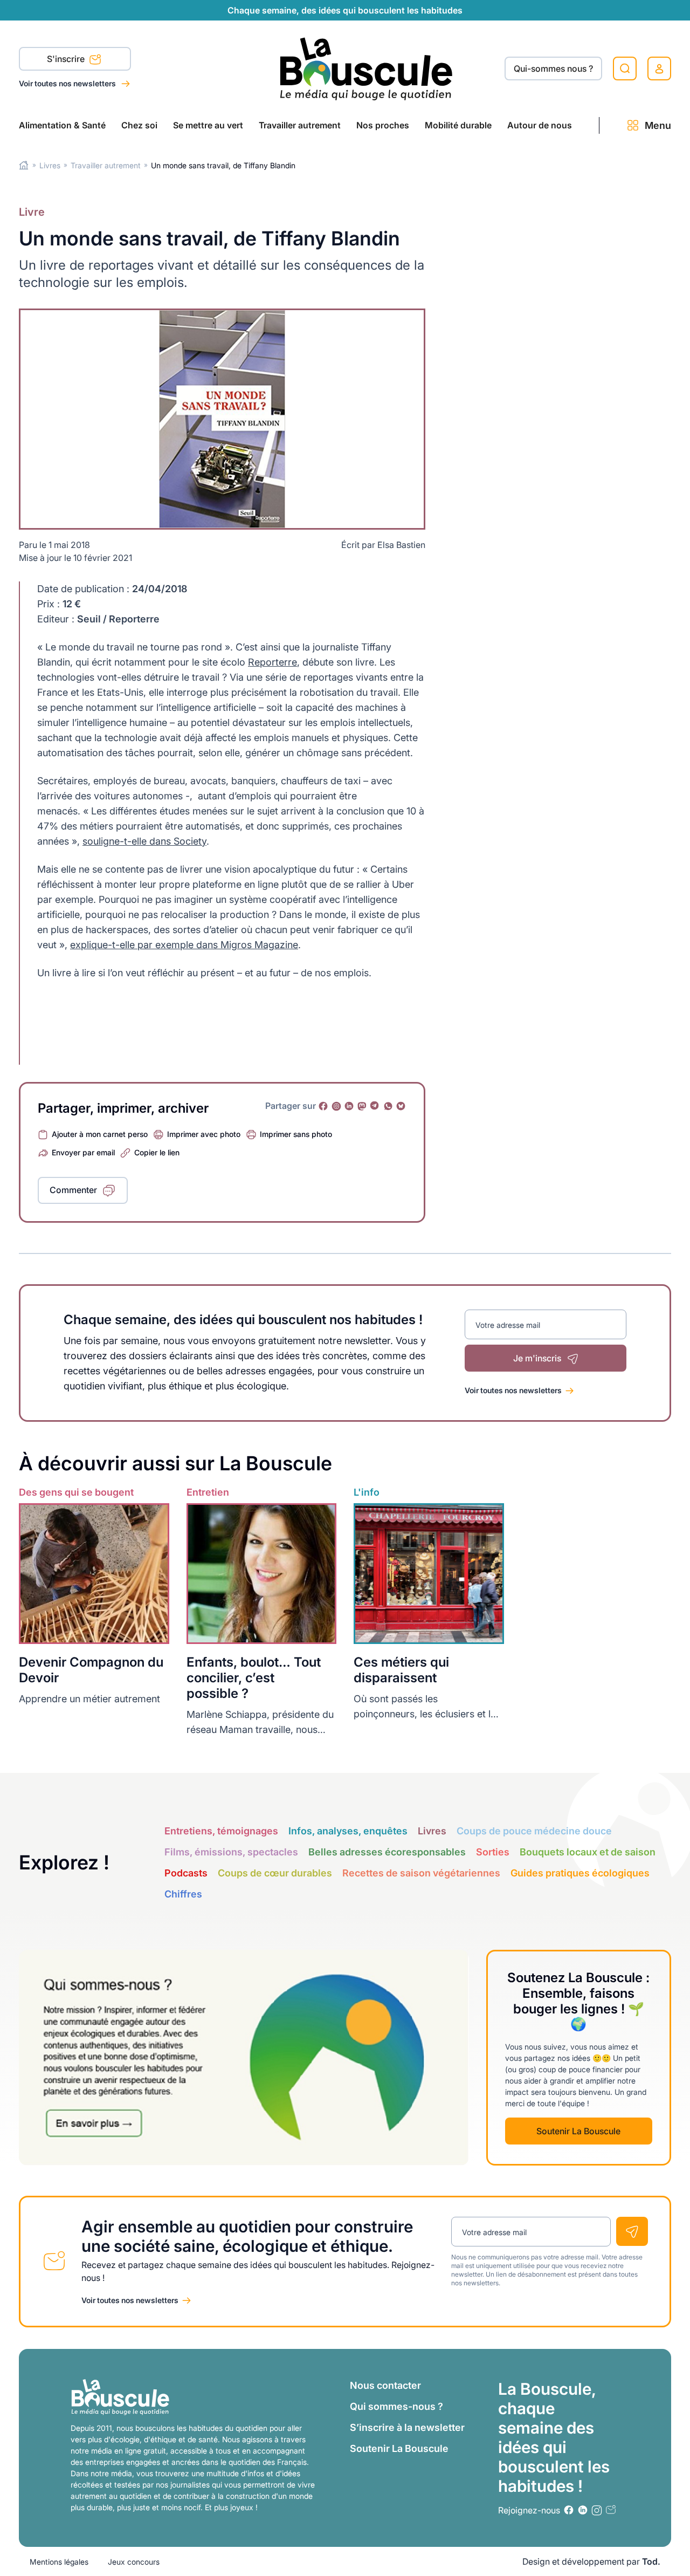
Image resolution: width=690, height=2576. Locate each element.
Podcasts (186, 1873)
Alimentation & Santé (62, 125)
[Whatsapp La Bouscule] (388, 1106)
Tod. (651, 2561)
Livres (50, 165)
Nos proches (383, 125)
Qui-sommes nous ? (553, 68)
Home (24, 165)
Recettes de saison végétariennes (421, 1873)
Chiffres (183, 1894)
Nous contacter (385, 2385)
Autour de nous (540, 125)
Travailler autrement (300, 125)
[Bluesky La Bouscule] (401, 1106)
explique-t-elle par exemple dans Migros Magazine (184, 945)
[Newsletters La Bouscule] (611, 2510)
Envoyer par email (83, 1152)
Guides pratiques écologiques (580, 1873)
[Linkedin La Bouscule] (349, 1106)
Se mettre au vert (208, 125)
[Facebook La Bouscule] (323, 1106)
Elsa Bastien (401, 545)
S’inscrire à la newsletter (407, 2427)
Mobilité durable (458, 125)
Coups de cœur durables (275, 1873)
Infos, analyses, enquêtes (348, 1831)
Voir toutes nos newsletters (68, 83)
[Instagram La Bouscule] (336, 1106)
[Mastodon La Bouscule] (362, 1106)
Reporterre (272, 662)
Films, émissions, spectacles (231, 1852)
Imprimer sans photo (296, 1134)
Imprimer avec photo (204, 1134)
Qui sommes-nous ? (396, 2406)
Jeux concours (134, 2562)
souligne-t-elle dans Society (144, 841)
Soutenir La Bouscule (578, 2131)
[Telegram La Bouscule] (375, 1106)
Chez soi (139, 125)
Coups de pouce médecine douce (534, 1831)
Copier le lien (157, 1152)
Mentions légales (59, 2562)
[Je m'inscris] (632, 2231)
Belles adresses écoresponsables (387, 1852)
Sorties (493, 1852)
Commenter (73, 1190)
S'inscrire (67, 59)
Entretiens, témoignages (221, 1831)
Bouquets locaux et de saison (588, 1852)
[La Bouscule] (366, 68)
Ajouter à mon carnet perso (100, 1134)
